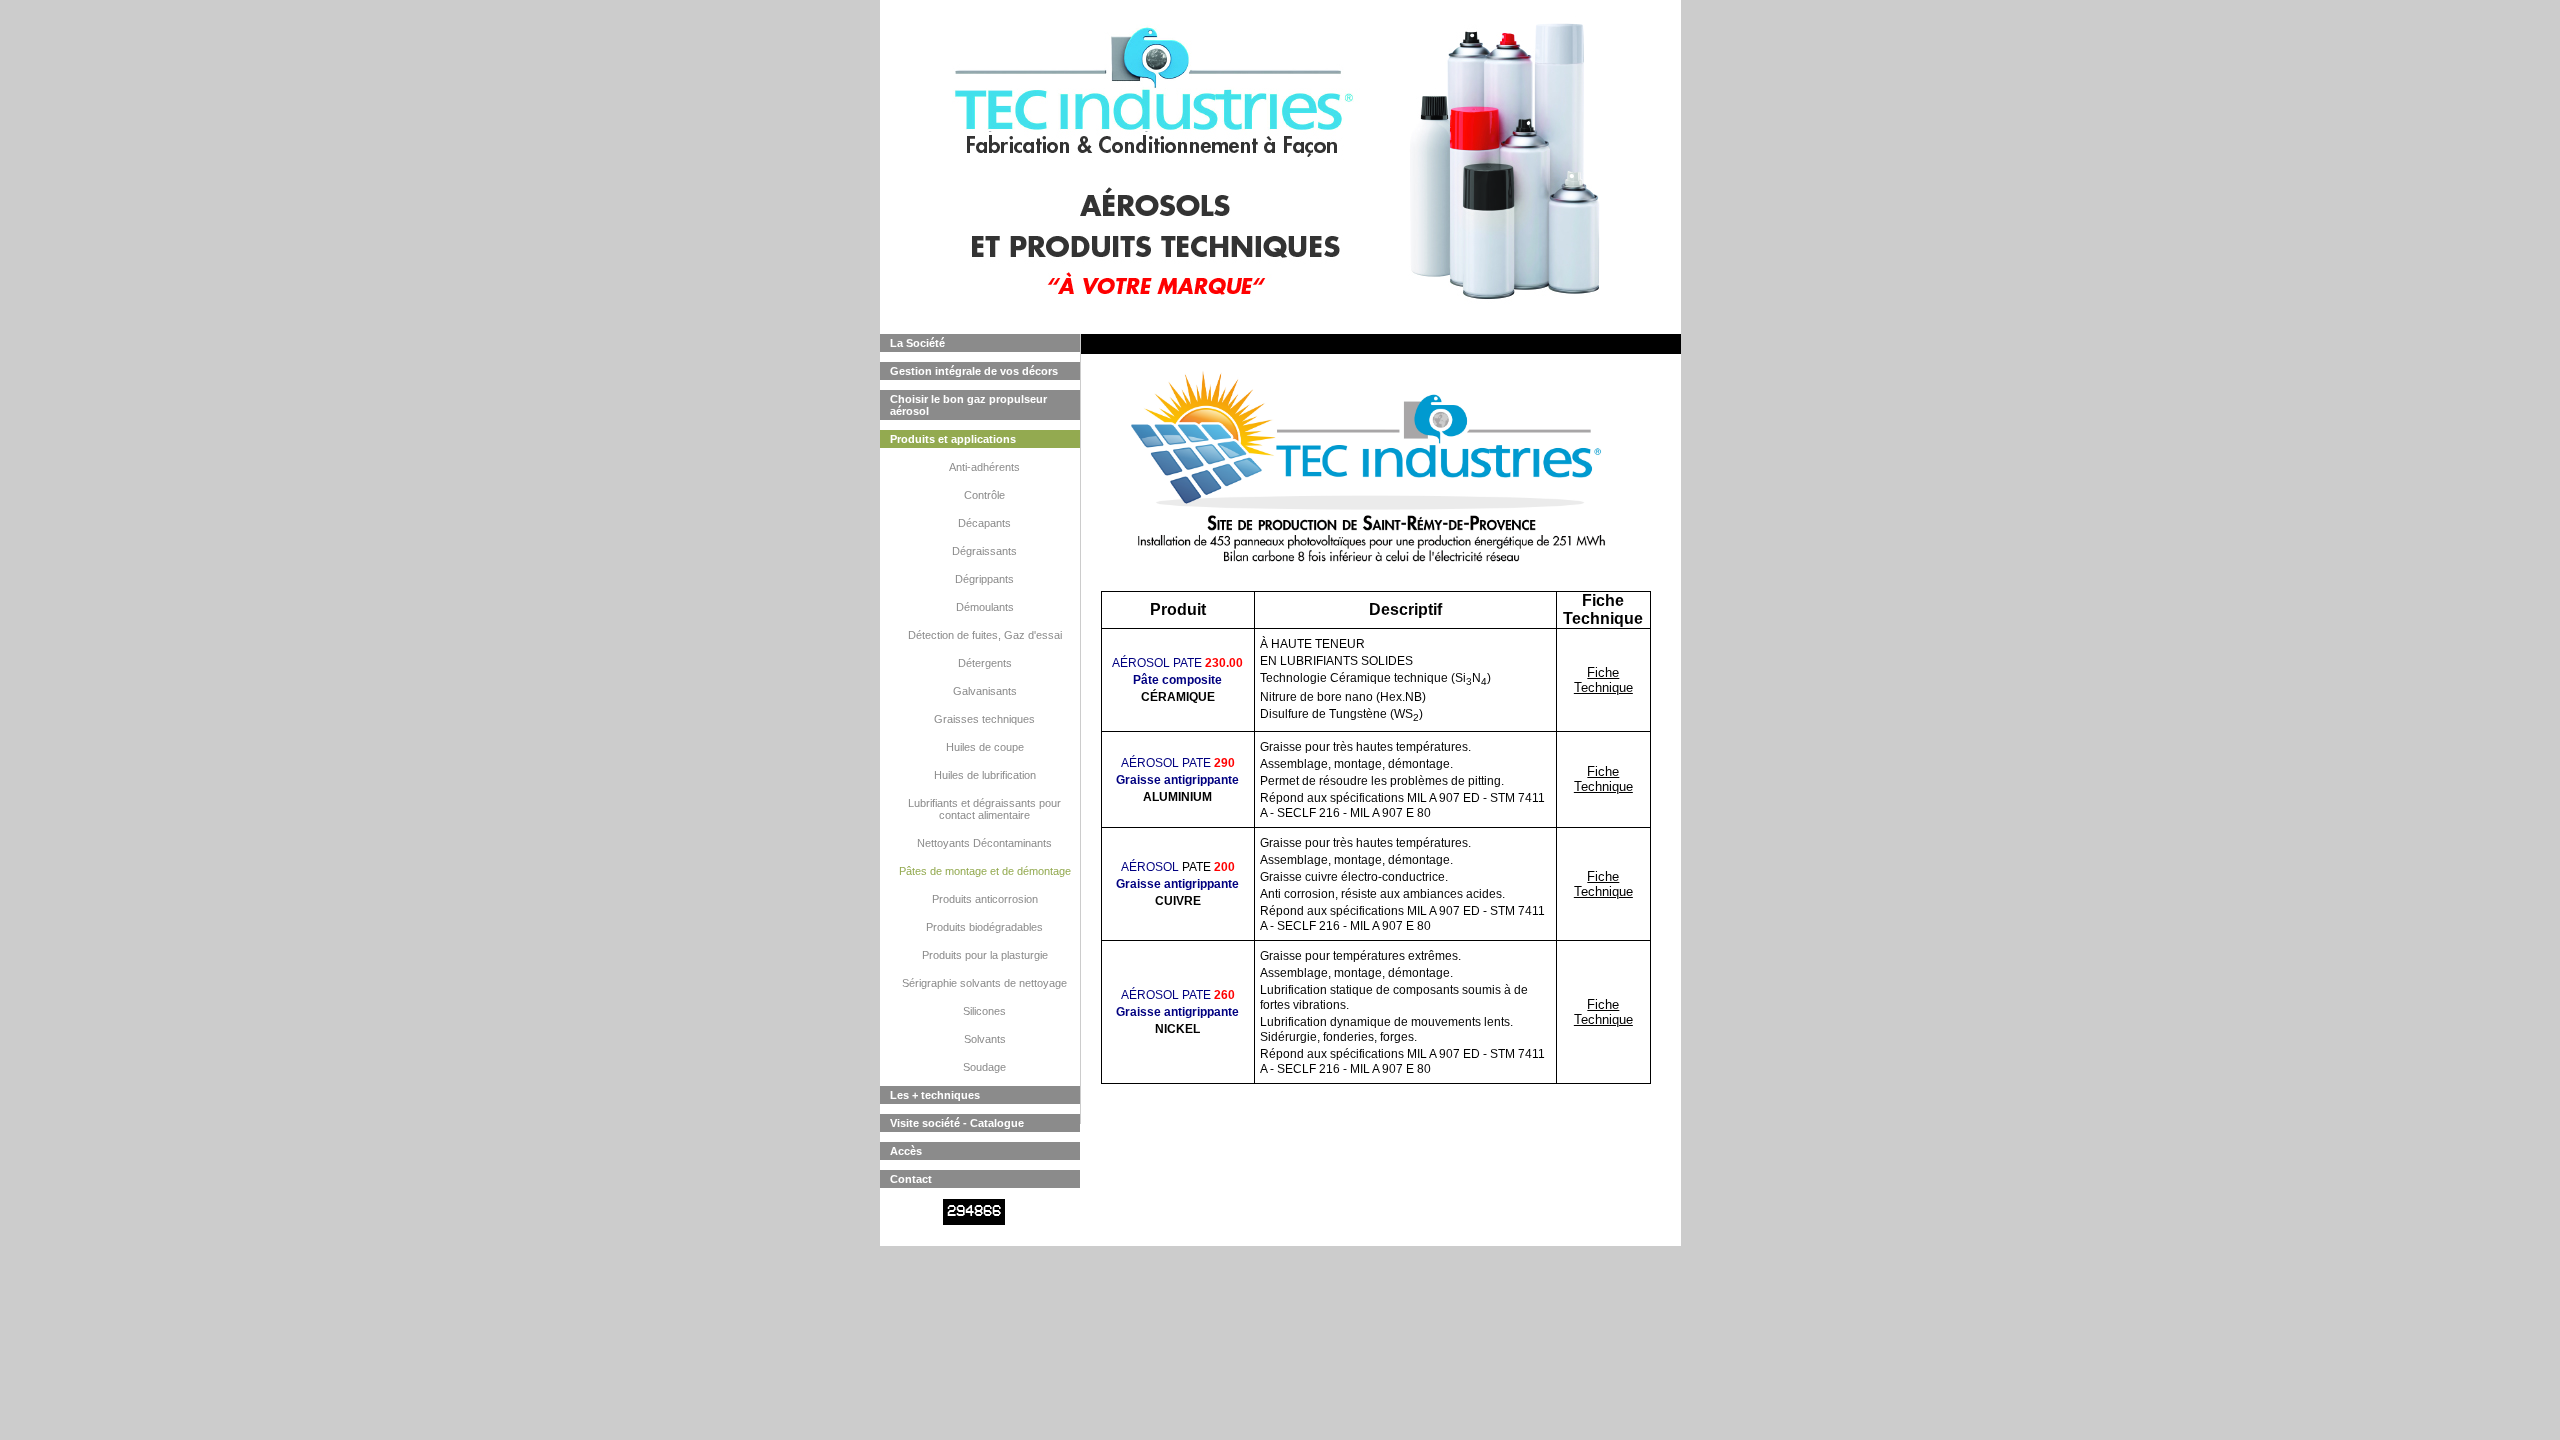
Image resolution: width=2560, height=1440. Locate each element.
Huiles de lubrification (985, 775)
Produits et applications (953, 439)
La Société (917, 343)
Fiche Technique (1603, 680)
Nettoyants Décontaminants (984, 843)
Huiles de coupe (985, 747)
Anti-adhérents (984, 467)
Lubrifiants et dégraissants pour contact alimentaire (984, 809)
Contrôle (984, 495)
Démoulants (985, 607)
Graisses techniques (984, 719)
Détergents (985, 663)
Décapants (984, 523)
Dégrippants (984, 579)
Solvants (985, 1039)
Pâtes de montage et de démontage (985, 871)
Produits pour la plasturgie (985, 955)
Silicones (984, 1011)
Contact (911, 1179)
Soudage (984, 1067)
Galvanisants (985, 691)
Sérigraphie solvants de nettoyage (984, 983)
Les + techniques (935, 1095)
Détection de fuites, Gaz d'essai (985, 635)
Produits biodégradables (984, 927)
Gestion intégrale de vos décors (974, 371)
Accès (906, 1151)
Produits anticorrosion (985, 899)
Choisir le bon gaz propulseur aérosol (968, 405)
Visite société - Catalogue (957, 1123)
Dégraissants (984, 551)
